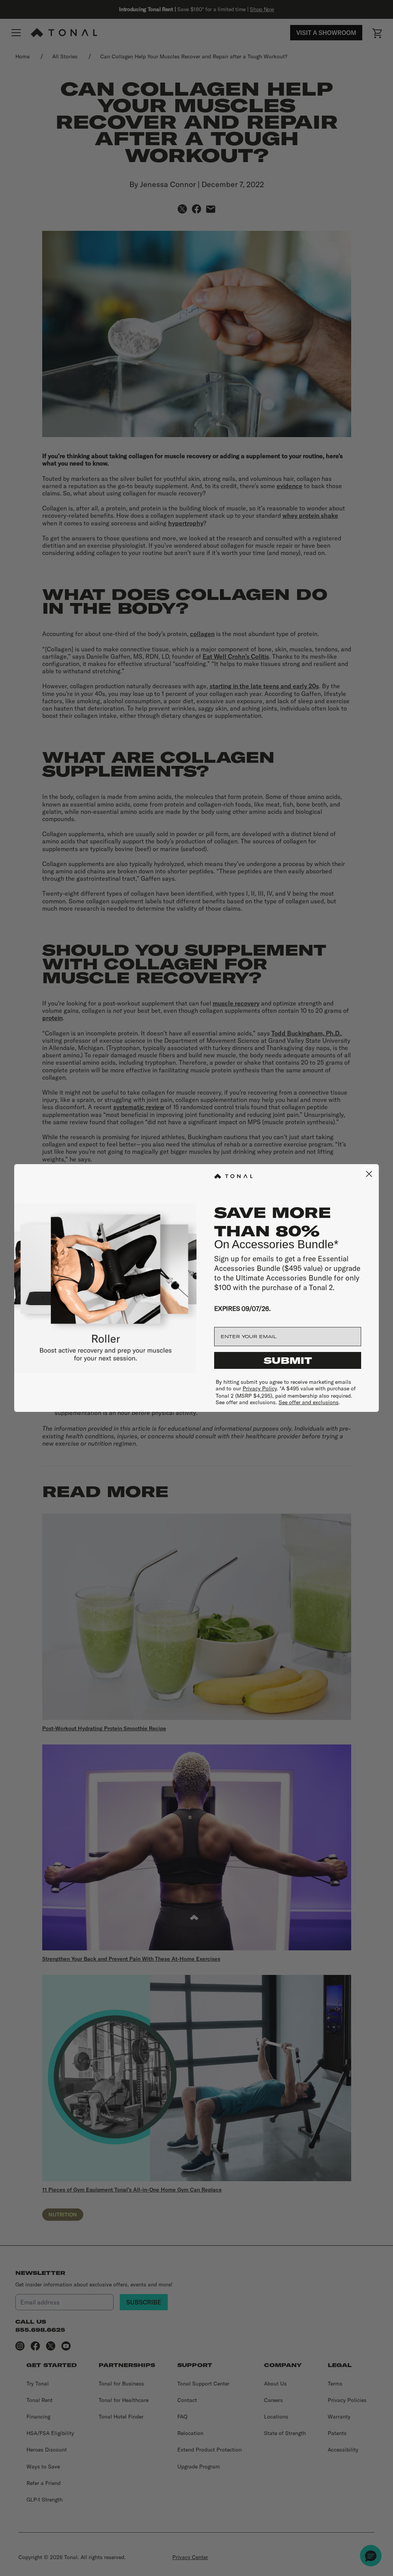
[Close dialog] (369, 1174)
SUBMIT (288, 1360)
